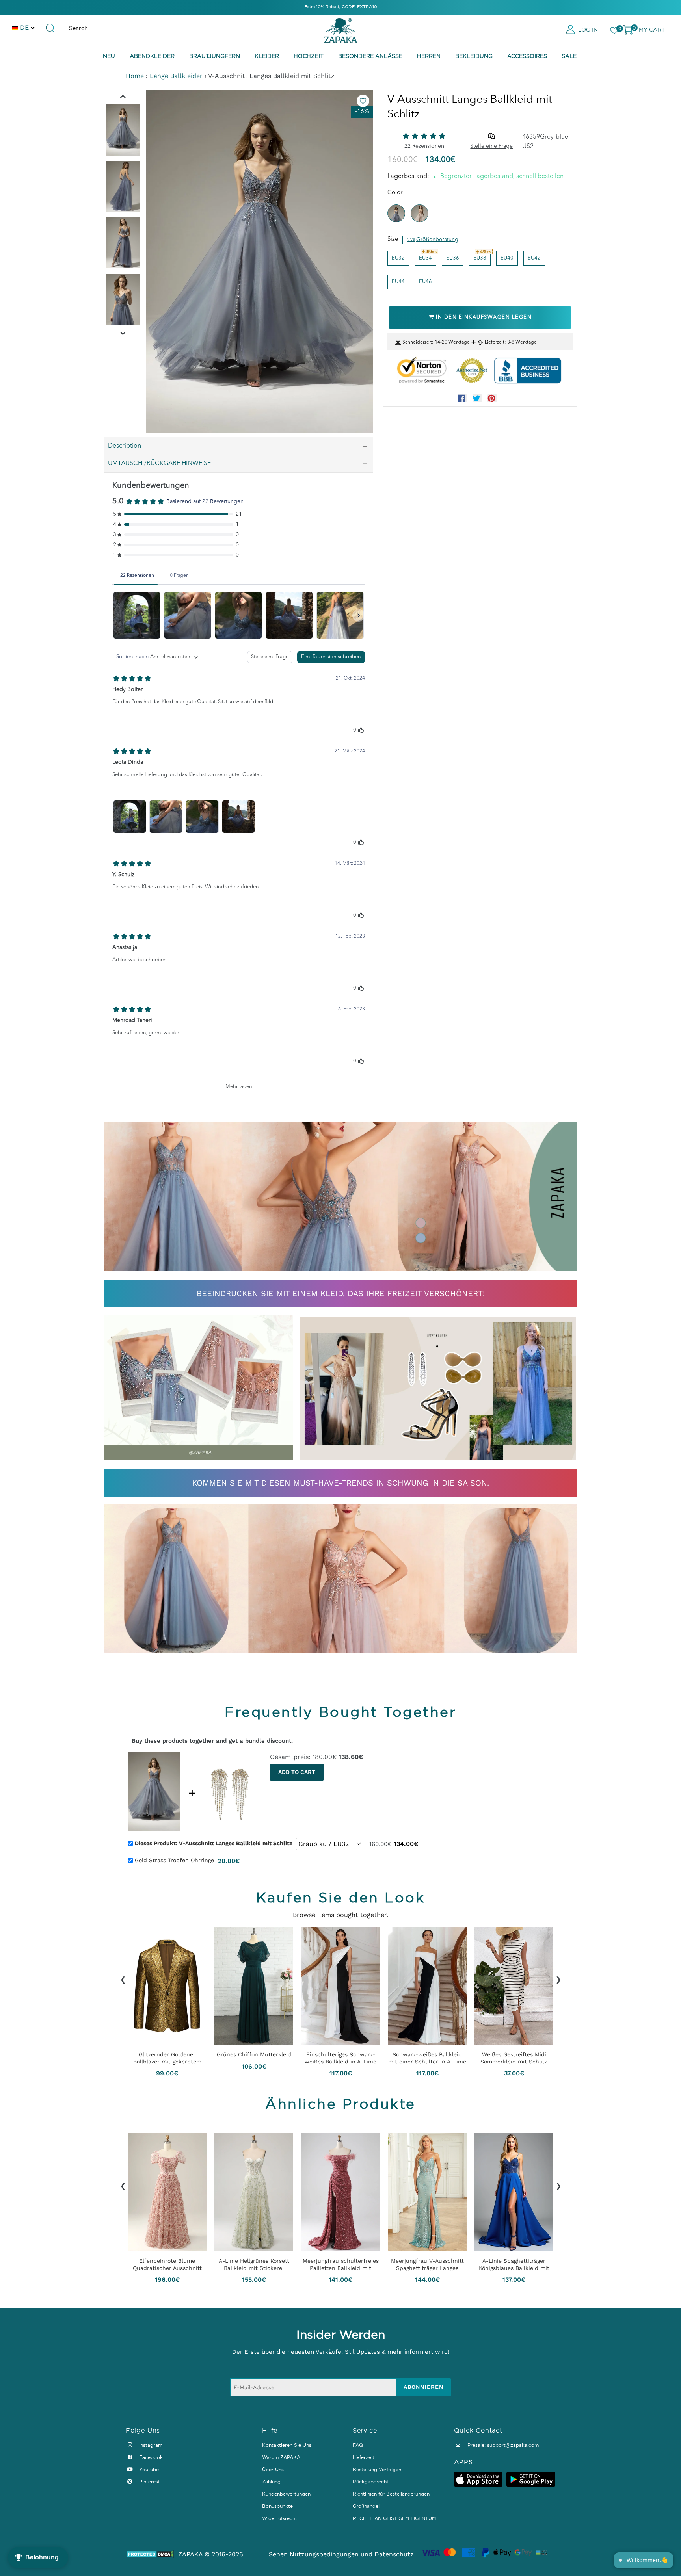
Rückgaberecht (371, 2482)
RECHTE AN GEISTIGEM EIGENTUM (394, 2518)
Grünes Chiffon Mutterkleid (254, 2054)
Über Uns (273, 2469)
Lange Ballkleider (176, 76)
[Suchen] (50, 24)
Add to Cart (297, 1772)
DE (24, 27)
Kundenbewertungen (286, 2494)
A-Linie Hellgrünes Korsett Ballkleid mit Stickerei (254, 2264)
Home (135, 76)
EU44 (398, 282)
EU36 (453, 258)
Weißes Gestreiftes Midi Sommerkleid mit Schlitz (514, 2058)
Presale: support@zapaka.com (502, 2445)
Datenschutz (394, 2554)
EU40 (507, 258)
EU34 (425, 258)
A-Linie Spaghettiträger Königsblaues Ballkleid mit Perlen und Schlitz (514, 2264)
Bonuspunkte (277, 2506)
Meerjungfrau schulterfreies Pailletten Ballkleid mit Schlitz (341, 2264)
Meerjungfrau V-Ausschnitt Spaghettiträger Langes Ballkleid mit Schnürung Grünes (427, 2264)
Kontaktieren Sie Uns (287, 2445)
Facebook (150, 2457)
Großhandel (366, 2506)
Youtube (148, 2469)
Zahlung (271, 2482)
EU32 (398, 258)
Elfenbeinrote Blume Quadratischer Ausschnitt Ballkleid (167, 2264)
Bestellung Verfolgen (377, 2469)
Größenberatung (437, 240)
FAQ (358, 2445)
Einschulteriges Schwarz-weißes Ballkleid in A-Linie (340, 2058)
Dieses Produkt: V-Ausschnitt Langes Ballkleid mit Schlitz (213, 1843)
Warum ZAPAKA (281, 2457)
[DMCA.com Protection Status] (150, 2554)
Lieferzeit (495, 342)
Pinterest (149, 2482)
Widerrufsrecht (280, 2518)
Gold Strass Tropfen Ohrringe (174, 1860)
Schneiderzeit (417, 342)
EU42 (534, 258)
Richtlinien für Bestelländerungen (391, 2494)
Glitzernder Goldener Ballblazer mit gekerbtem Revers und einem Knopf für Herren (167, 2058)
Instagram (150, 2445)
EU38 (480, 258)
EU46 (425, 282)
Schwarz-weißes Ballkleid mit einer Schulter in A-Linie (427, 2058)
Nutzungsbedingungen (324, 2554)
